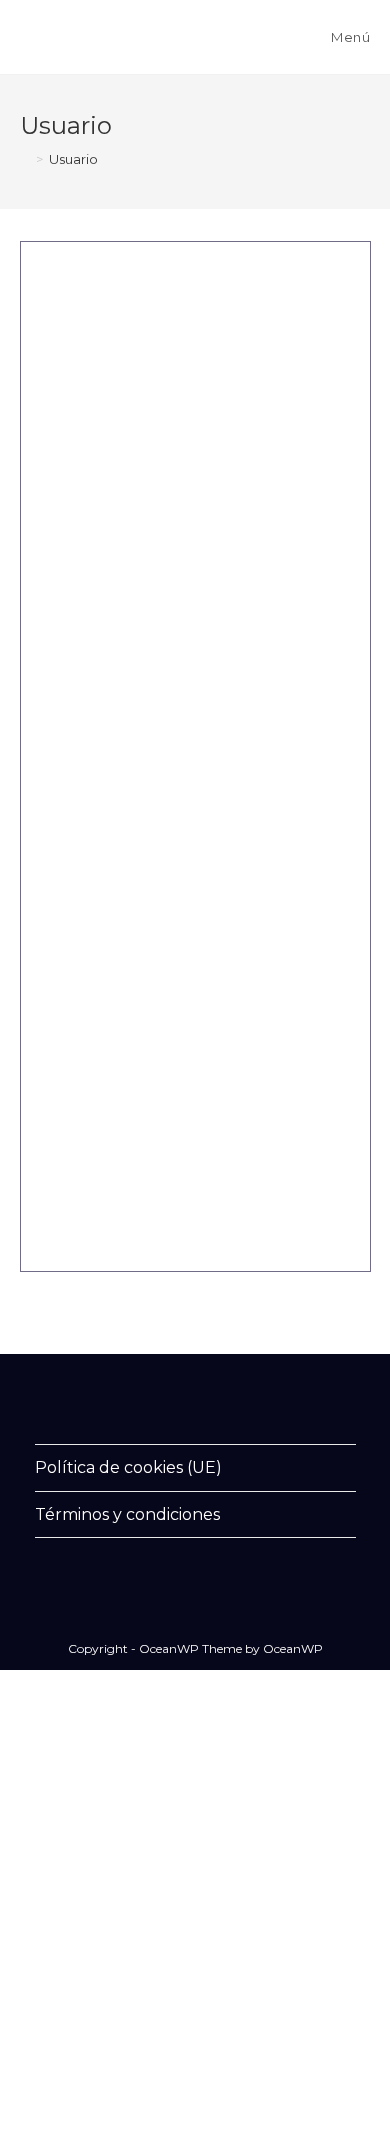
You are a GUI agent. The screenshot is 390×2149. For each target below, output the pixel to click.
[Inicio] (25, 159)
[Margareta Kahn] (159, 278)
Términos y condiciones (127, 1514)
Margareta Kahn (290, 557)
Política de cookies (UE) (128, 1467)
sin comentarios (178, 1181)
